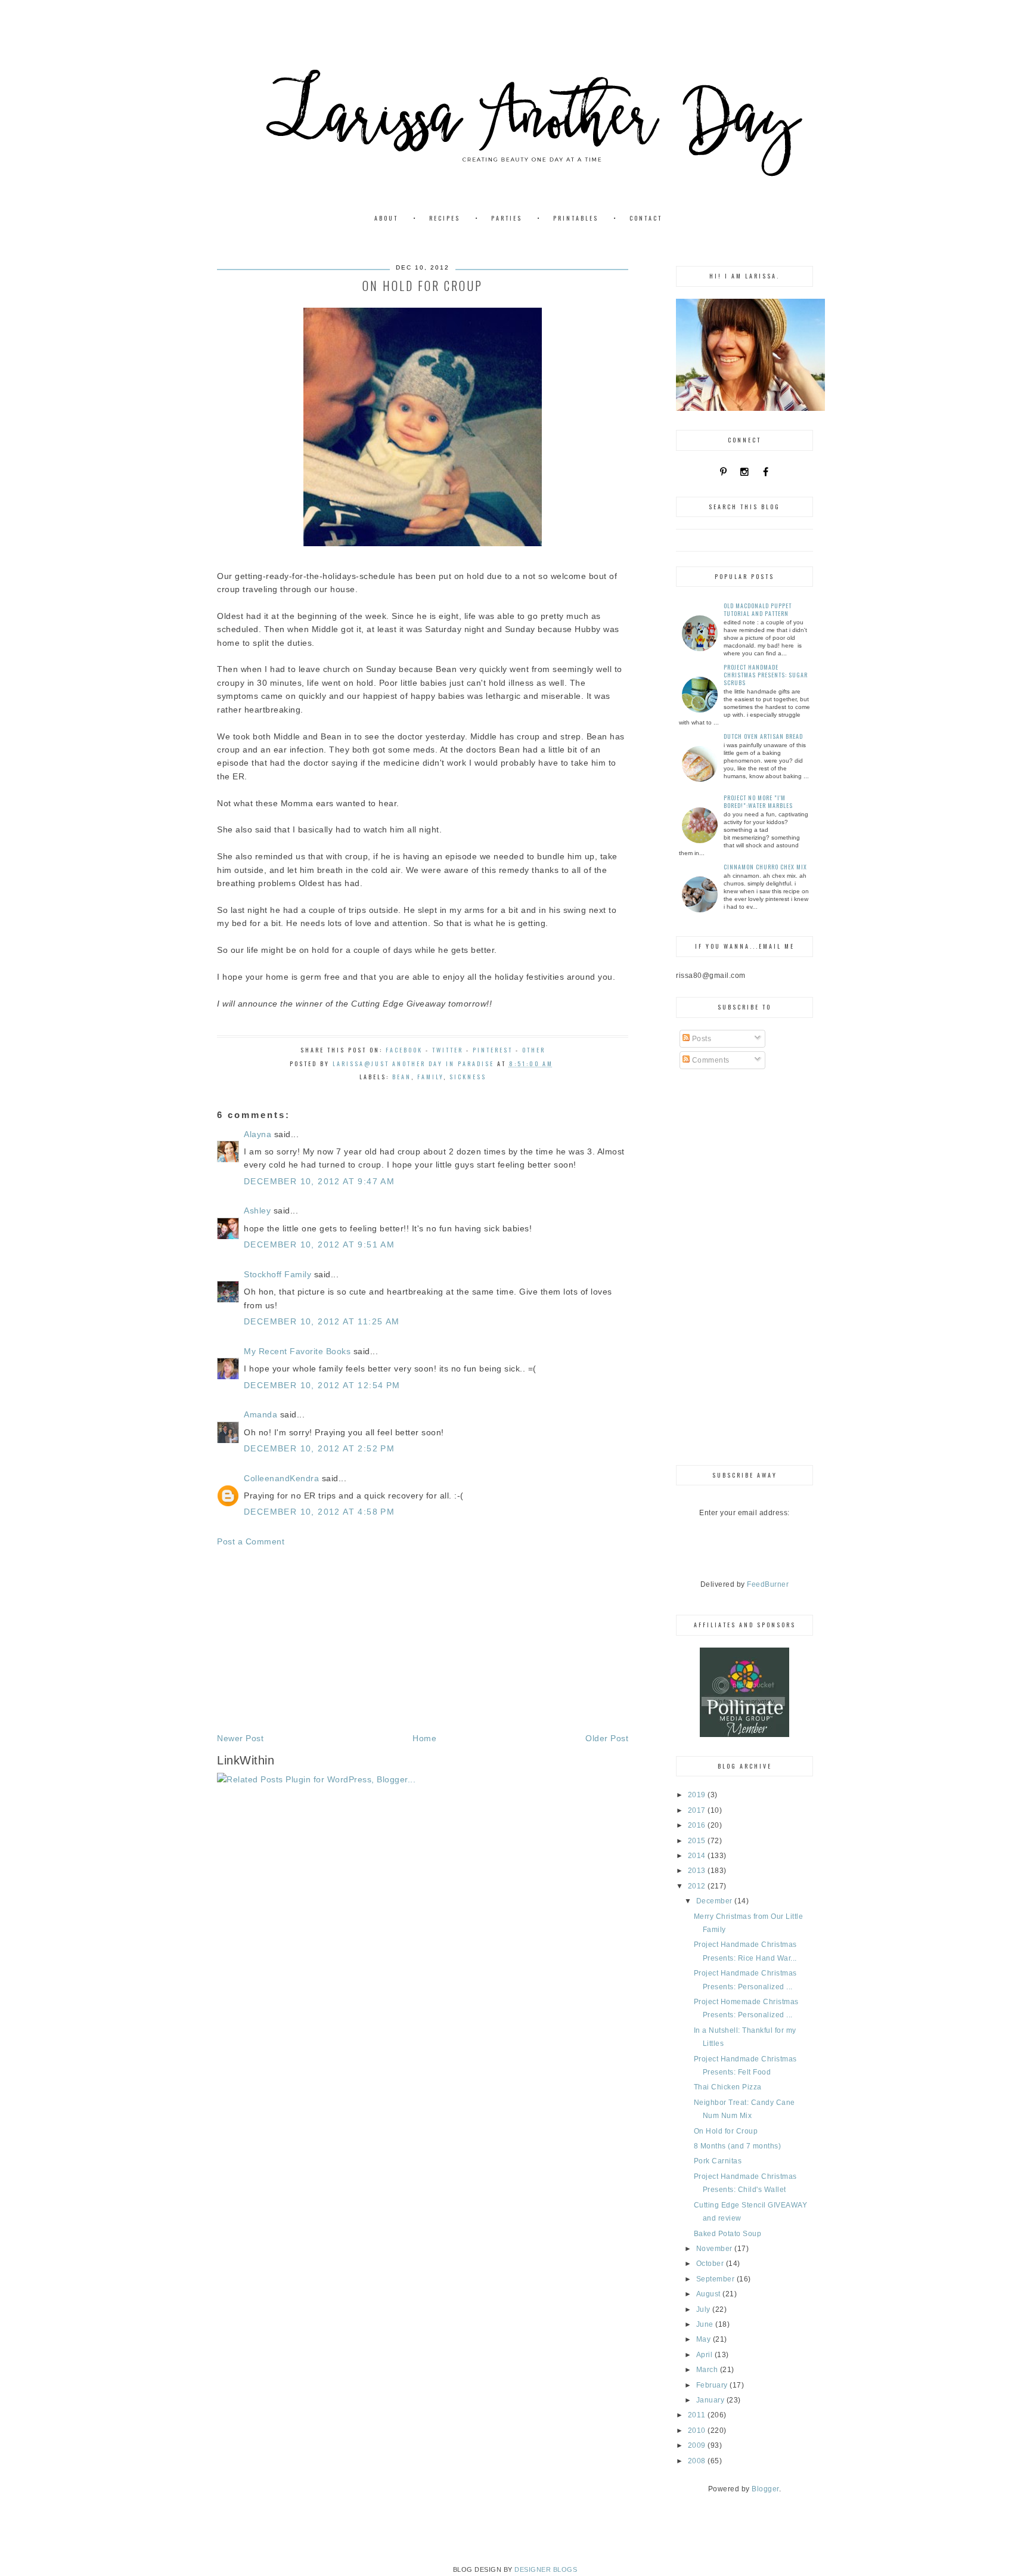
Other (534, 1050)
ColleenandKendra (281, 1478)
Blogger (765, 2489)
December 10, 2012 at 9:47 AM (319, 1181)
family (430, 1077)
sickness (468, 1077)
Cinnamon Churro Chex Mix (765, 867)
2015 (698, 1841)
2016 (698, 1825)
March (708, 2370)
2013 (698, 1871)
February (713, 2385)
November (716, 2249)
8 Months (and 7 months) (738, 2146)
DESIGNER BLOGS (546, 2569)
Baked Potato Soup (728, 2234)
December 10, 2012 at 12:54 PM (322, 1385)
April (705, 2355)
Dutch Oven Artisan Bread (763, 736)
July (705, 2309)
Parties (507, 218)
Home (424, 1738)
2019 (698, 1795)
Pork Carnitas (718, 2161)
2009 (698, 2445)
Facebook (404, 1050)
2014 (698, 1856)
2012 (698, 1886)
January (711, 2400)
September (716, 2279)
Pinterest (493, 1050)
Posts (700, 1039)
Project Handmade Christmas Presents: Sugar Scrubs (766, 675)
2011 (698, 2415)
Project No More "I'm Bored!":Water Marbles (758, 801)
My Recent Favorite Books (297, 1351)
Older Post (607, 1738)
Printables (576, 218)
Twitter (448, 1050)
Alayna (257, 1134)
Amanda (260, 1414)
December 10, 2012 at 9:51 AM (319, 1244)
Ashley (257, 1210)
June (706, 2324)
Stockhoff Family (277, 1274)
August (710, 2294)
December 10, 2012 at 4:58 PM (319, 1512)
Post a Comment (251, 1541)
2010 (698, 2431)
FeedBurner (768, 1584)
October (711, 2264)
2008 (698, 2461)
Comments (710, 1060)
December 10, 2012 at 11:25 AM (322, 1321)
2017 (698, 1810)
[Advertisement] (423, 1640)
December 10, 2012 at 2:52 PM (319, 1448)
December (716, 1901)
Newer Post (240, 1738)
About (386, 218)
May (705, 2339)
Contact (646, 218)
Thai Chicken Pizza (728, 2087)
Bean (402, 1077)
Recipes (445, 218)
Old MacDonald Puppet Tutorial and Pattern (758, 609)
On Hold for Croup (726, 2131)
